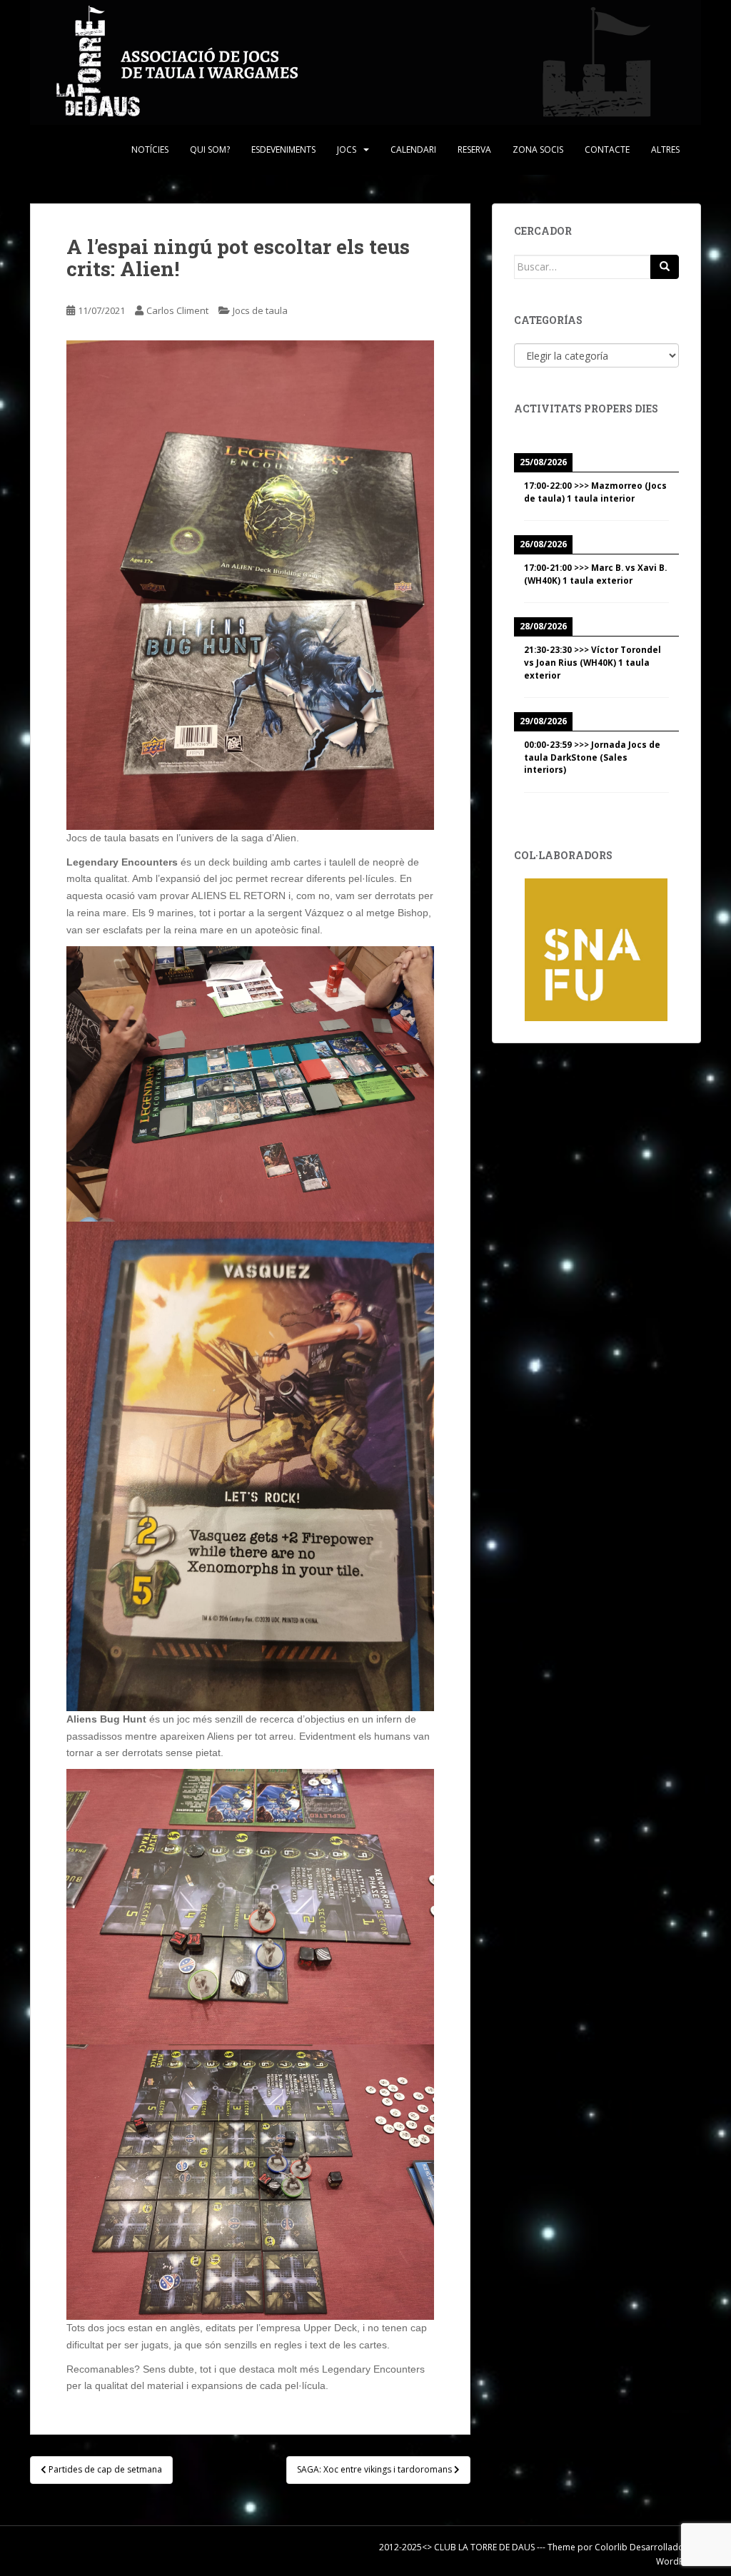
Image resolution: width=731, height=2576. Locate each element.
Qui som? (210, 149)
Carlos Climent (177, 310)
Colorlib (611, 2547)
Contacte (607, 149)
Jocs (347, 149)
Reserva (474, 149)
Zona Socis (538, 149)
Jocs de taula (260, 310)
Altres (665, 149)
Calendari (413, 149)
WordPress (679, 2561)
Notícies (150, 149)
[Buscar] (665, 267)
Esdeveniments (283, 149)
